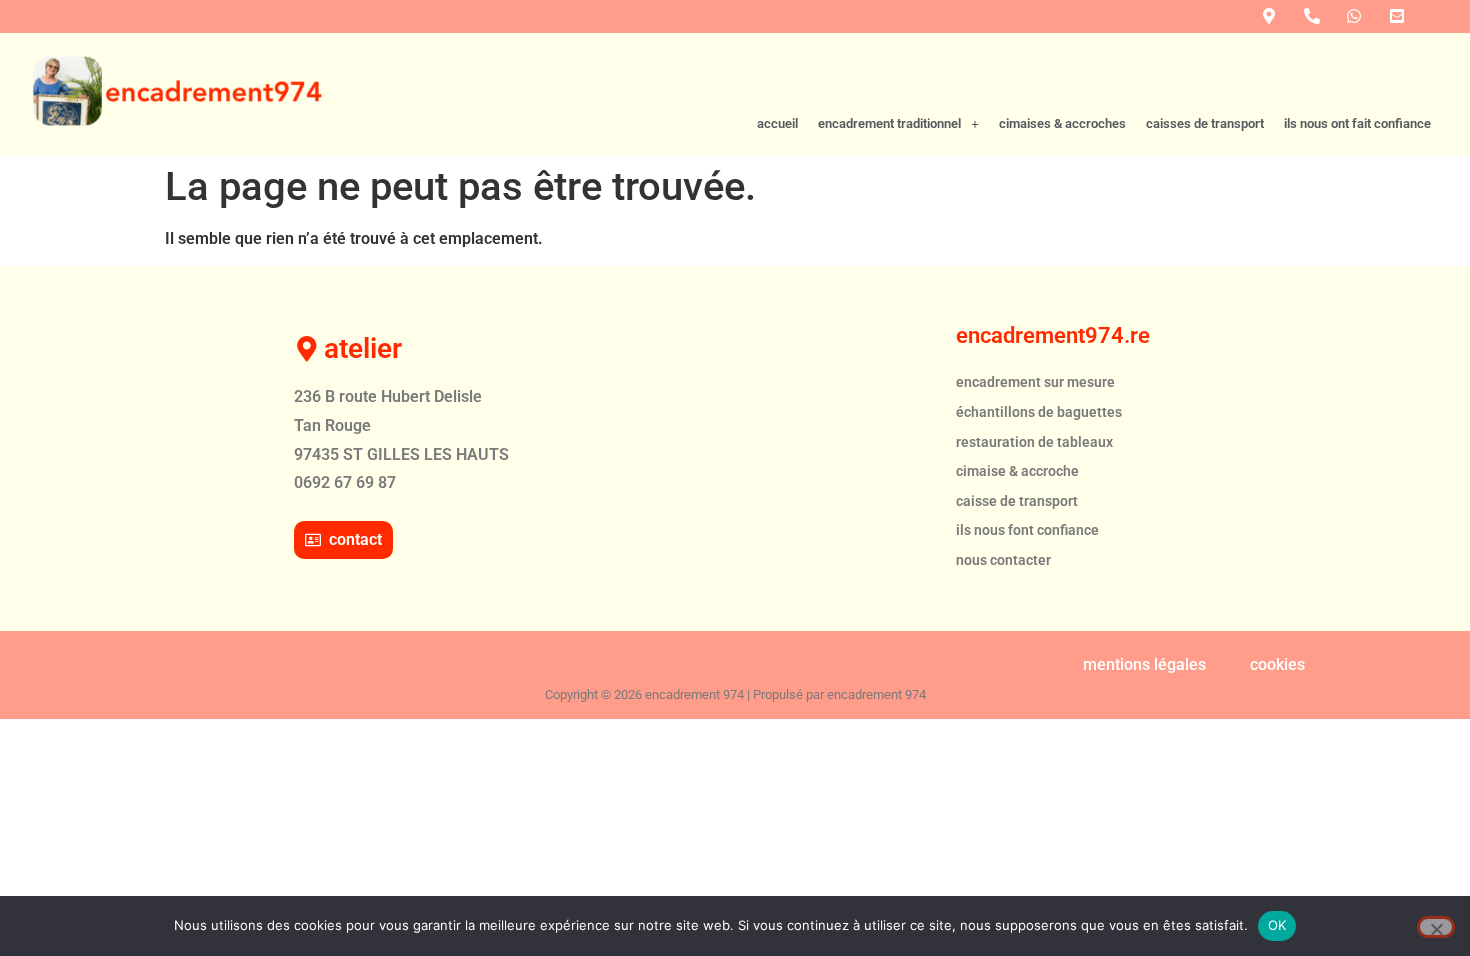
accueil (777, 123)
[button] (898, 124)
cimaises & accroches (1062, 123)
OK (1277, 925)
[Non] (1436, 927)
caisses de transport (1205, 123)
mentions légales (1144, 664)
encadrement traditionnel (889, 123)
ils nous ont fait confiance (1357, 123)
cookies (1277, 664)
